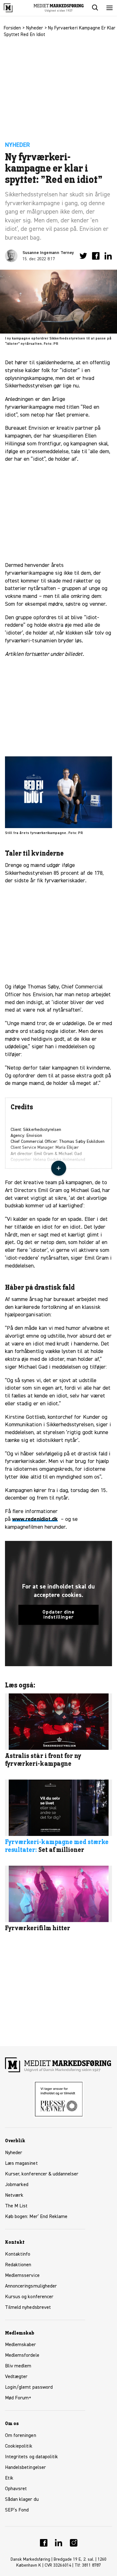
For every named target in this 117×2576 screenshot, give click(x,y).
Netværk (14, 2195)
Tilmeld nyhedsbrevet (28, 2308)
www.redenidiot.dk (35, 1519)
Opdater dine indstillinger (58, 1615)
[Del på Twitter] (83, 256)
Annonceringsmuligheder (31, 2286)
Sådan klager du (22, 2500)
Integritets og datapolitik (32, 2457)
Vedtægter (16, 2377)
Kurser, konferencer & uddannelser (42, 2174)
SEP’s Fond (17, 2510)
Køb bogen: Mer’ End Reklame (36, 2217)
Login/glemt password (29, 2387)
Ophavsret (16, 2489)
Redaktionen (18, 2265)
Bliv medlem (18, 2366)
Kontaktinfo (18, 2254)
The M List (16, 2206)
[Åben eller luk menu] (110, 8)
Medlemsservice (22, 2276)
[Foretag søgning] (95, 8)
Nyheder (35, 28)
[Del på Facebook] (96, 256)
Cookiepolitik (19, 2446)
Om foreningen (21, 2436)
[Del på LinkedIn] (108, 256)
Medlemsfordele (22, 2356)
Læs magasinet (21, 2164)
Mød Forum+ (18, 2398)
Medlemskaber (21, 2345)
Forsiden (12, 28)
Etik (9, 2478)
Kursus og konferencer (29, 2297)
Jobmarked (17, 2185)
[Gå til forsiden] (15, 8)
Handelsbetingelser (25, 2468)
